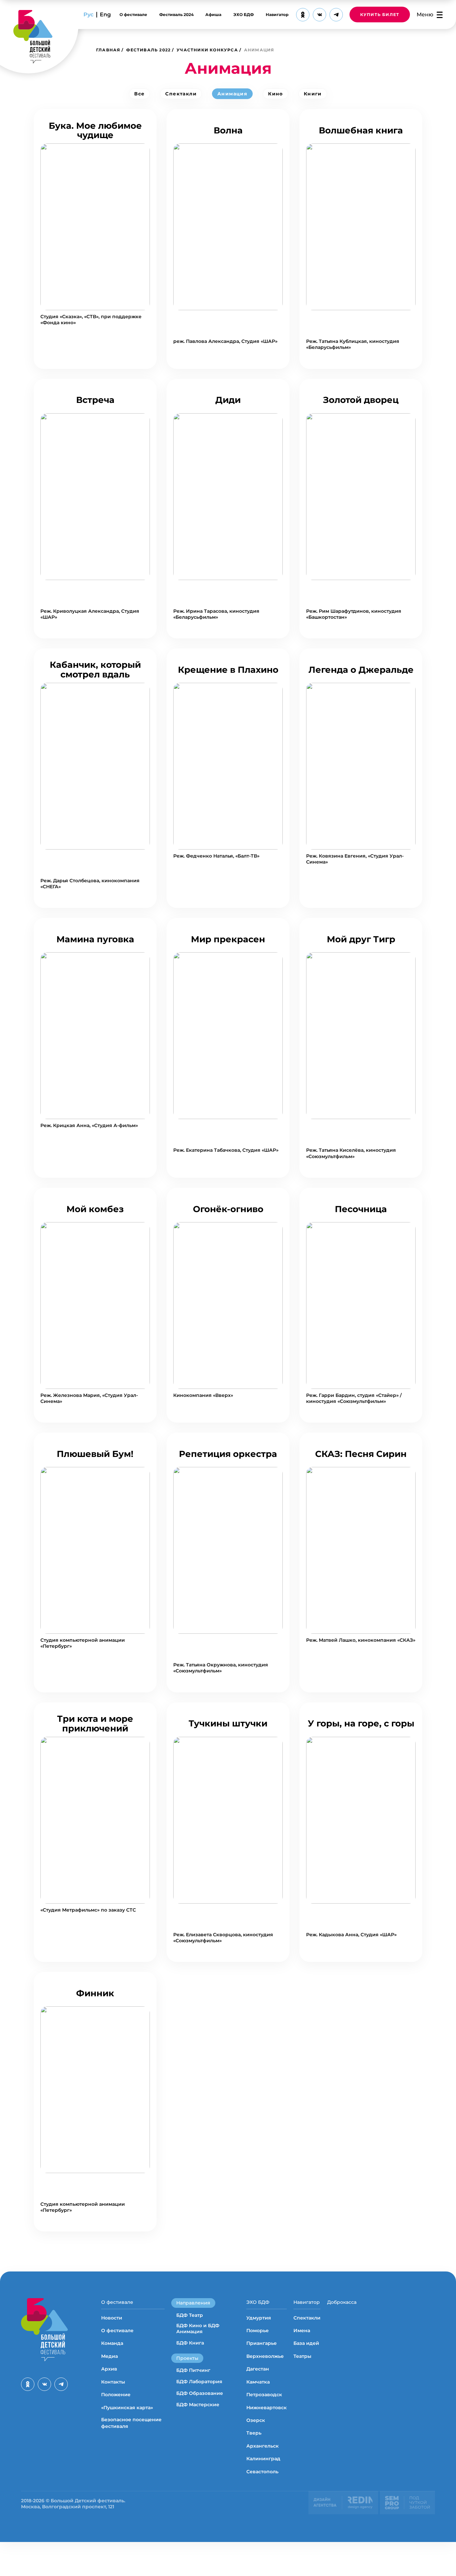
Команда (112, 2343)
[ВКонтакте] (319, 15)
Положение (116, 2395)
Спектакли (181, 94)
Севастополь (262, 2472)
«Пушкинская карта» (127, 2408)
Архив (109, 2369)
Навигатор (277, 15)
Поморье (258, 2331)
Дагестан (258, 2369)
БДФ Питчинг (193, 2370)
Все (139, 94)
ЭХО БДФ (244, 15)
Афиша (213, 15)
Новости (112, 2318)
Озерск (256, 2420)
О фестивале (133, 15)
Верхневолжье (265, 2356)
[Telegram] (336, 15)
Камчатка (258, 2382)
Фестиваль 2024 (176, 15)
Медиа (109, 2356)
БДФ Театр (190, 2315)
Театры (302, 2356)
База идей (306, 2343)
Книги (313, 94)
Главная (108, 50)
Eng (105, 15)
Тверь (254, 2433)
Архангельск (263, 2446)
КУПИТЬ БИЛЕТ (380, 15)
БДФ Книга (190, 2343)
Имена (302, 2331)
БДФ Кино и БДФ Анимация (198, 2329)
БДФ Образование (200, 2393)
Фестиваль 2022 (148, 50)
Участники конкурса (207, 50)
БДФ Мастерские (198, 2405)
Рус (88, 15)
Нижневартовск (267, 2408)
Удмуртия (259, 2318)
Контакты (113, 2382)
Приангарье (262, 2343)
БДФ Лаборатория (199, 2382)
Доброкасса (342, 2302)
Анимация (232, 94)
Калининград (263, 2459)
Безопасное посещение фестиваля (131, 2423)
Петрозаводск (264, 2395)
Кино (276, 94)
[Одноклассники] (303, 15)
